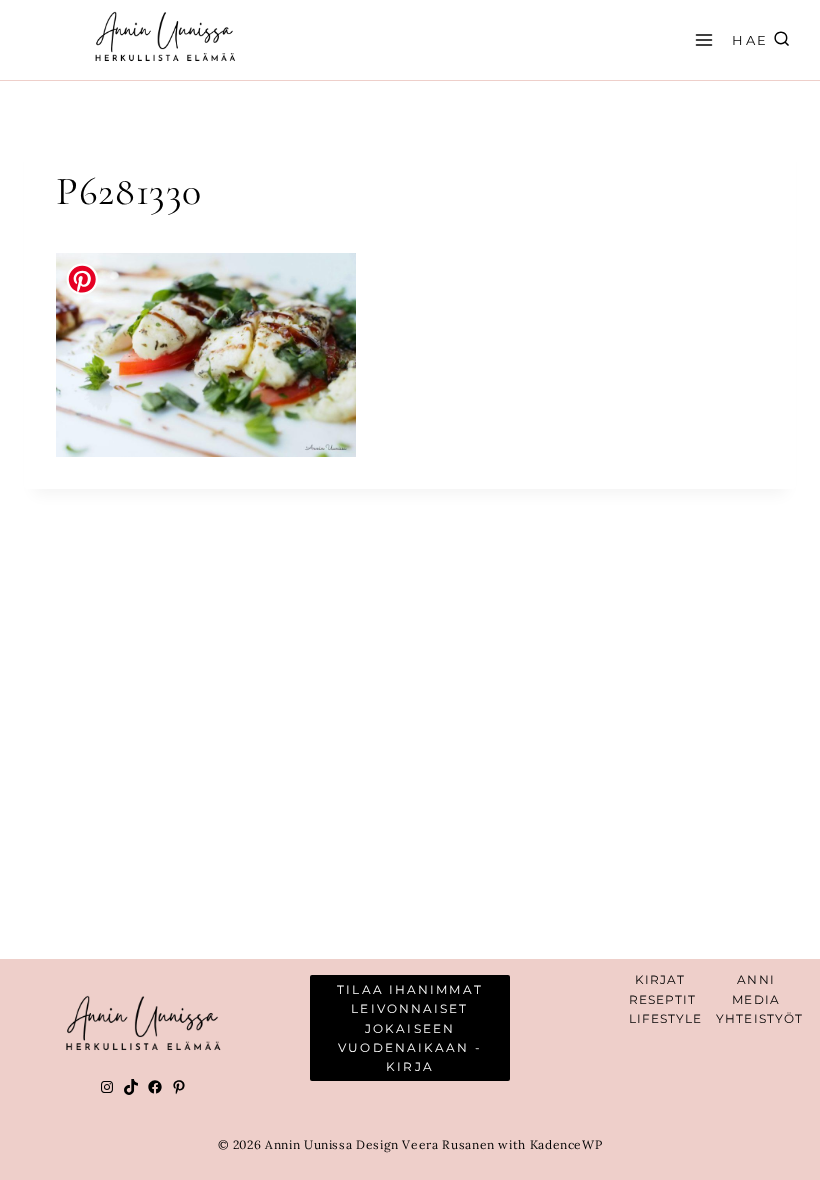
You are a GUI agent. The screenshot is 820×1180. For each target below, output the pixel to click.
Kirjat (660, 979)
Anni (755, 979)
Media (756, 999)
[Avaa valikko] (701, 39)
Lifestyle (666, 1018)
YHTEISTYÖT (759, 1018)
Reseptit (663, 999)
